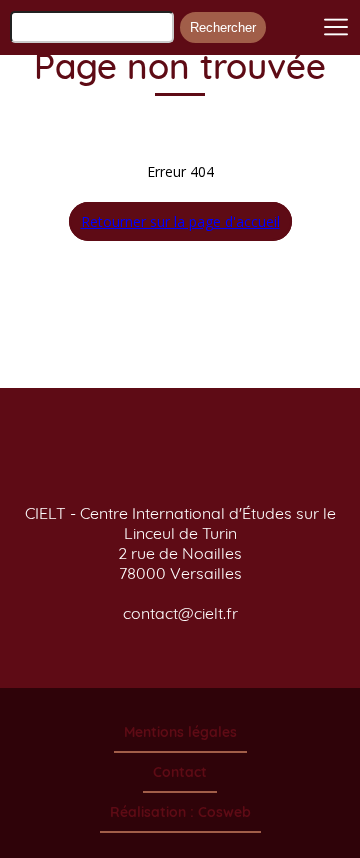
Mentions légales (180, 732)
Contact (180, 772)
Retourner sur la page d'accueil (180, 221)
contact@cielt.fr (180, 613)
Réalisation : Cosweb (180, 812)
